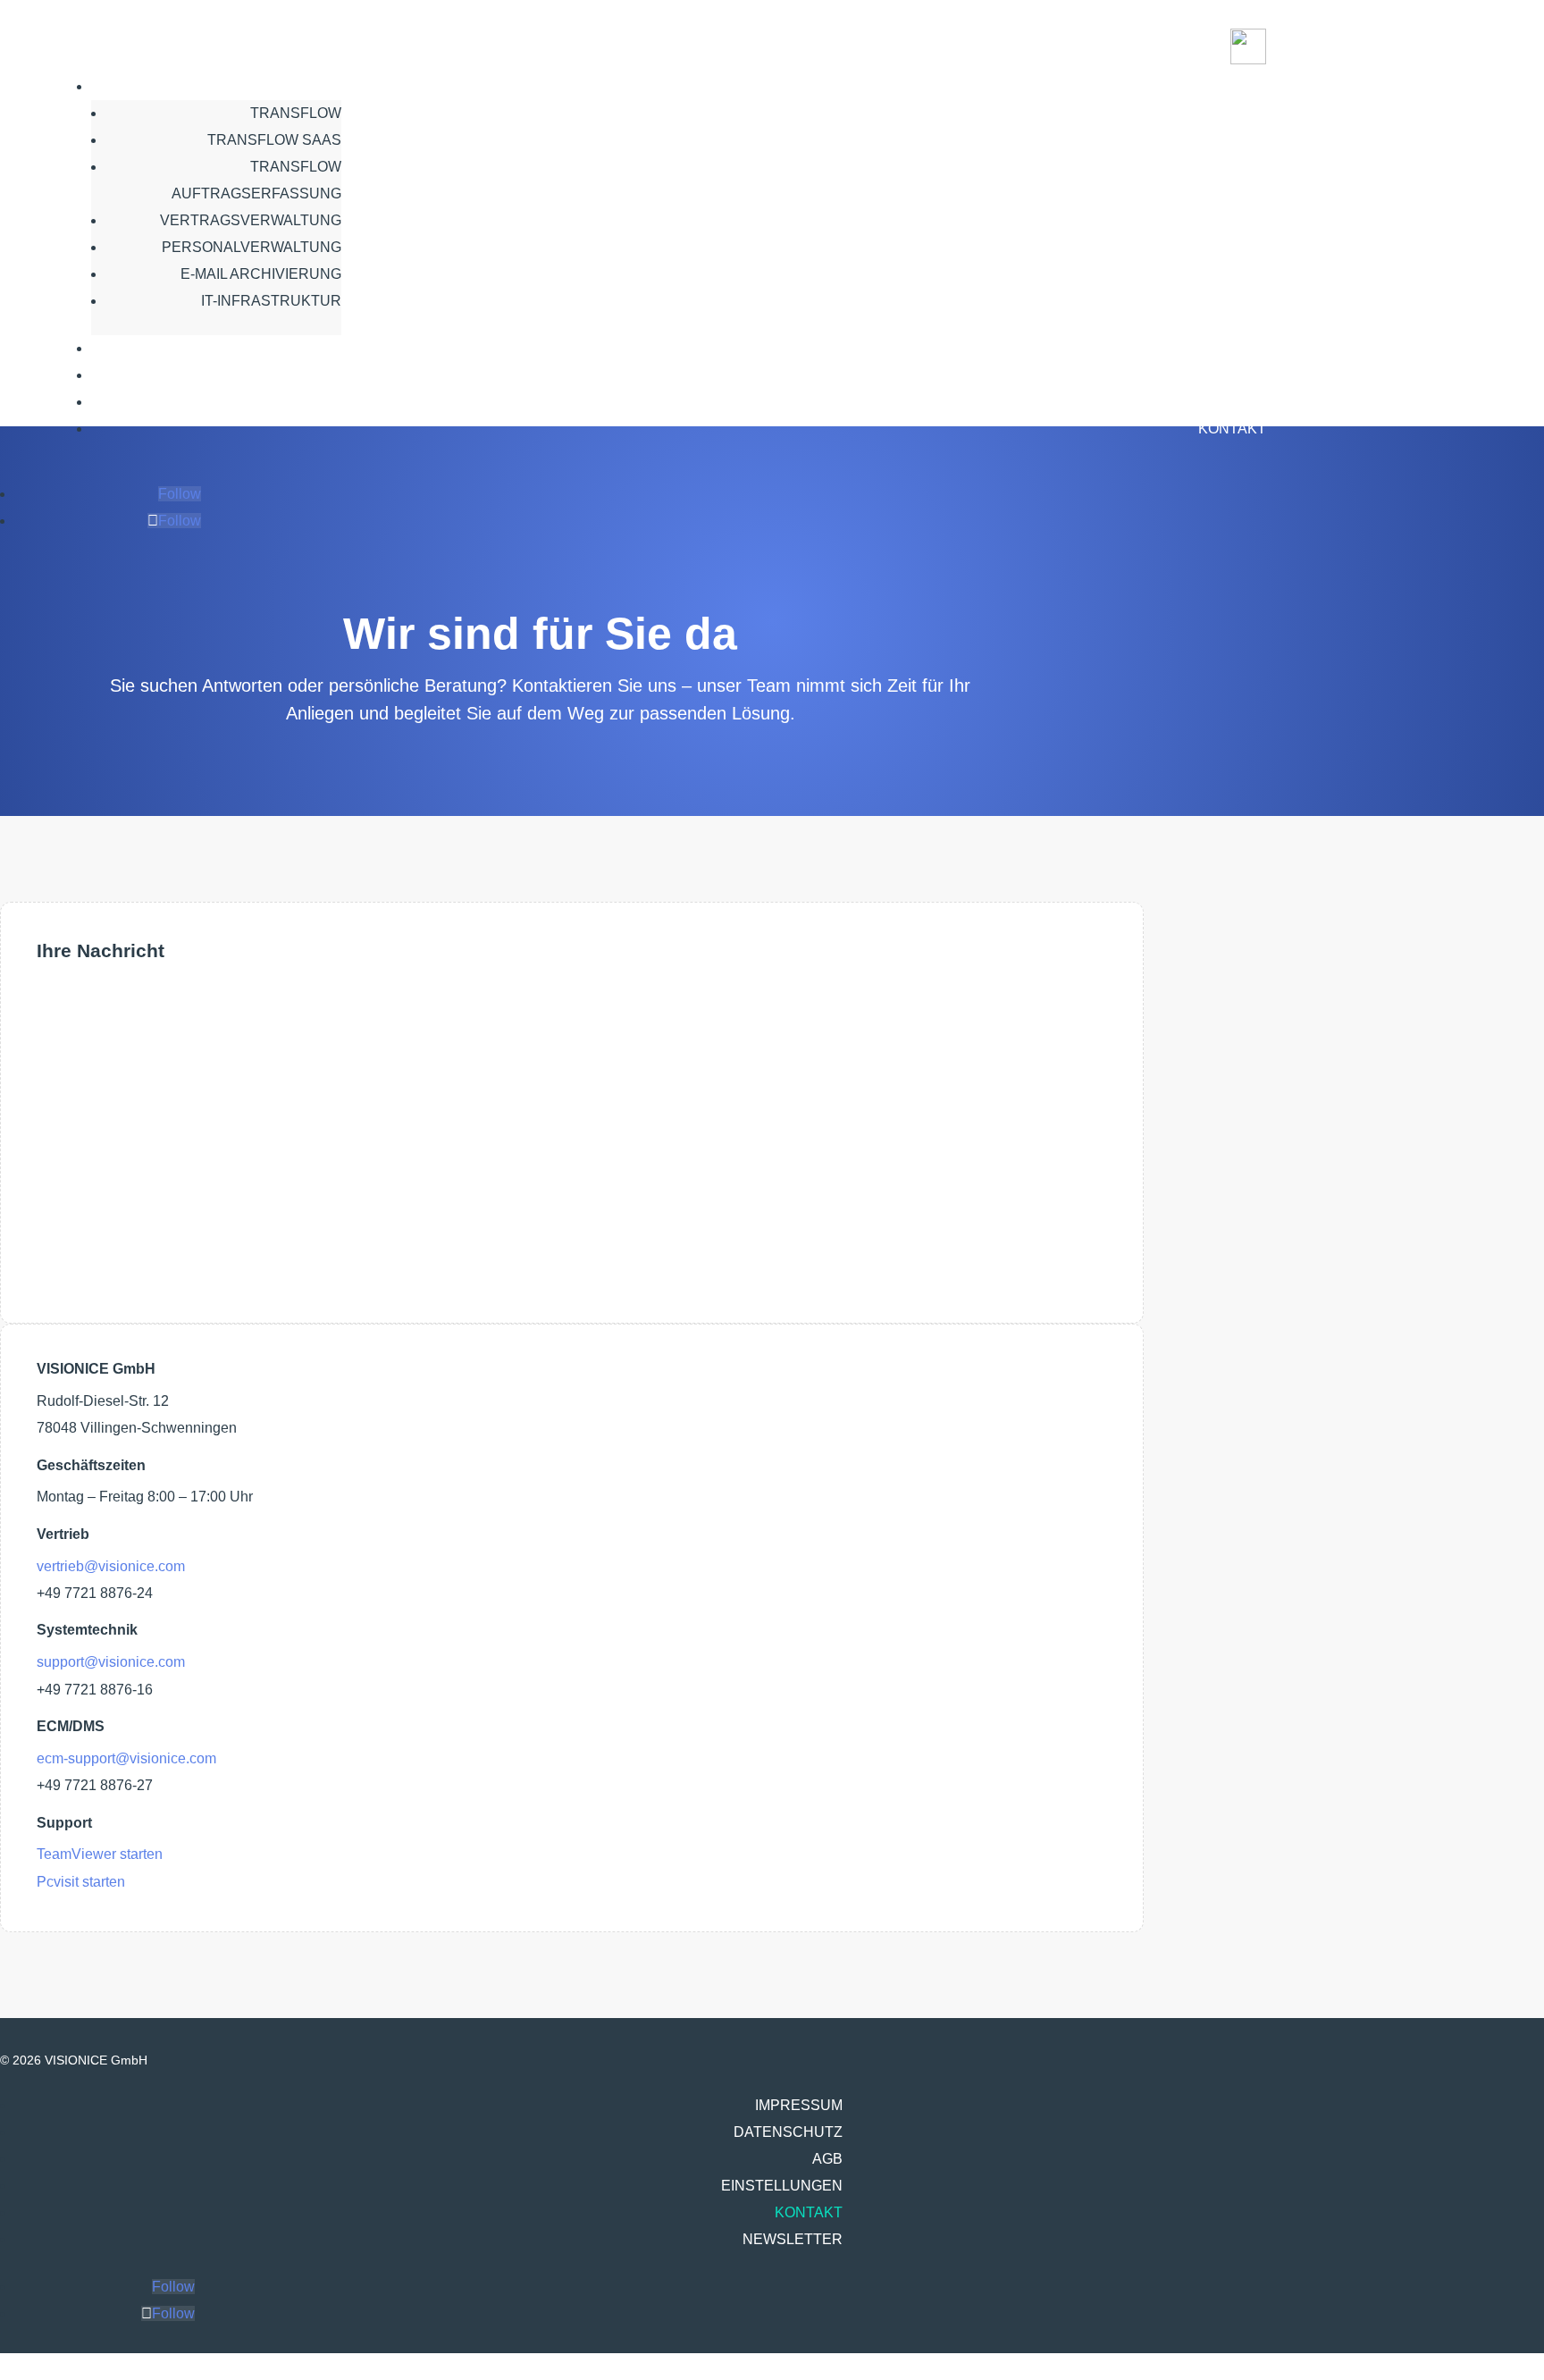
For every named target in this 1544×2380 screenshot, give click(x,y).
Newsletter (793, 2239)
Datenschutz (788, 2132)
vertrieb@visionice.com (111, 1566)
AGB (827, 2159)
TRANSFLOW (296, 113)
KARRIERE (1229, 402)
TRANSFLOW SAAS (274, 140)
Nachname (71, 1044)
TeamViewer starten (100, 1854)
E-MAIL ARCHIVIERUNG (261, 274)
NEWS (1244, 348)
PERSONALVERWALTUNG (252, 247)
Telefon (60, 1127)
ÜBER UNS (1228, 375)
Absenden (96, 1265)
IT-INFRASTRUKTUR (271, 301)
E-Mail (57, 1085)
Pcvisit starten (81, 1882)
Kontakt (809, 2212)
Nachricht (67, 1186)
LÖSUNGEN (1225, 86)
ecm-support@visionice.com (126, 1758)
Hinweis (63, 1228)
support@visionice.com (111, 1662)
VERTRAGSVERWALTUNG (251, 220)
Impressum (799, 2105)
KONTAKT (1232, 429)
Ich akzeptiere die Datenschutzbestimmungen (313, 1228)
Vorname (65, 1003)
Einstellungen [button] (782, 2186)
